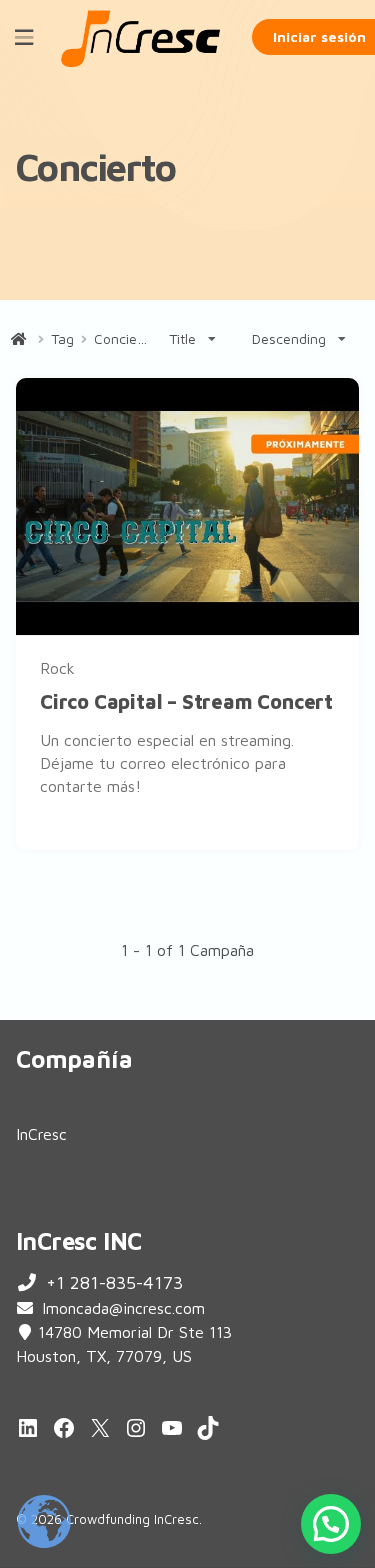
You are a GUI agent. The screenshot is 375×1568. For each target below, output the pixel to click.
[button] (331, 1524)
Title (182, 338)
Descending (289, 338)
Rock (57, 668)
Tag (62, 339)
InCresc (41, 1134)
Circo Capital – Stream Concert (186, 701)
